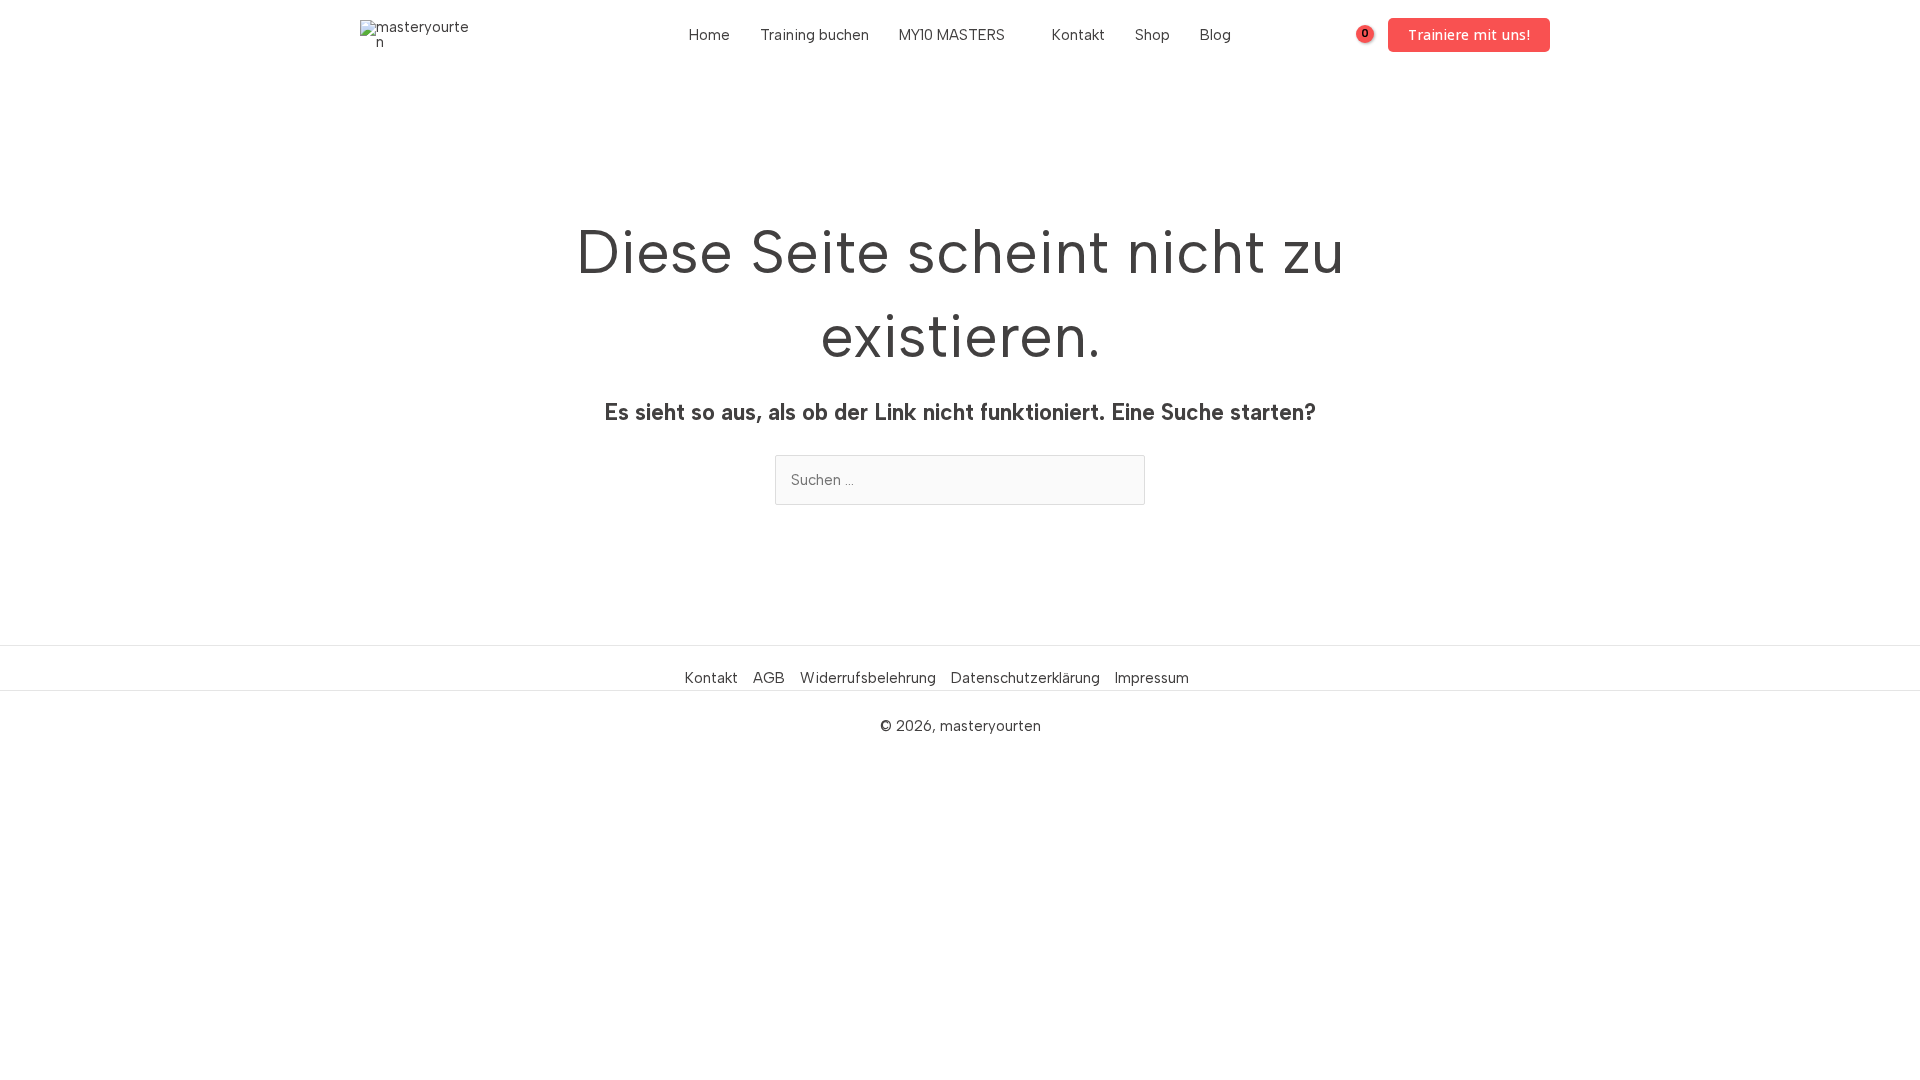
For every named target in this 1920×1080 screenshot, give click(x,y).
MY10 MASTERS (952, 35)
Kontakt (1078, 35)
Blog (1215, 35)
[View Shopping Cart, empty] (1351, 35)
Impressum (1152, 678)
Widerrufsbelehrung (868, 678)
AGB (769, 678)
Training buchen (814, 35)
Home (709, 35)
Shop (1152, 35)
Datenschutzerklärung (1025, 678)
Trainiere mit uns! (1469, 34)
